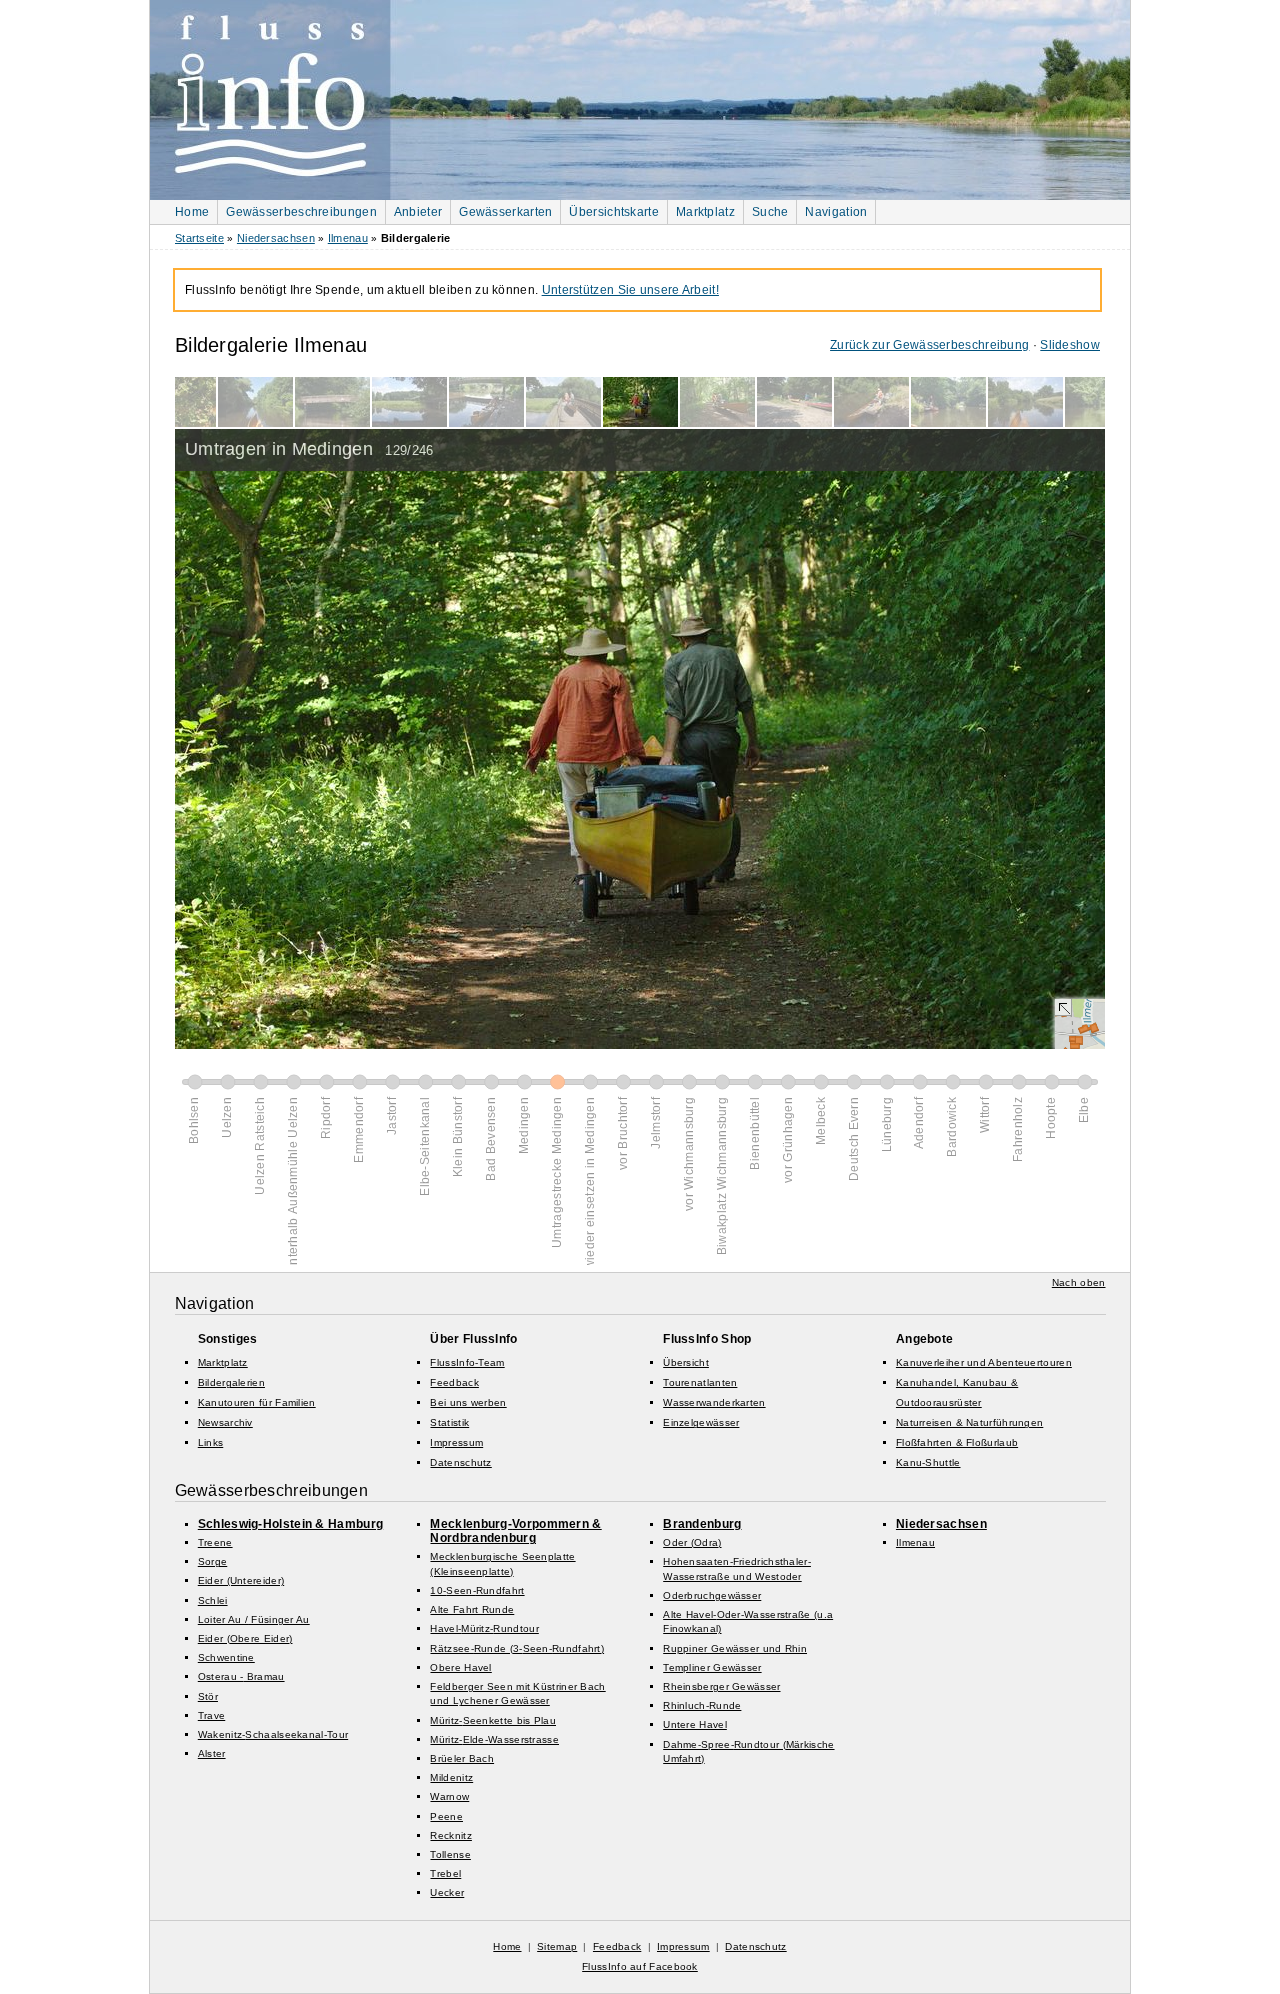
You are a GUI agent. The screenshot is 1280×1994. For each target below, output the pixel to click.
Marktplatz (705, 212)
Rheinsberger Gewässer (721, 1686)
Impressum (456, 1442)
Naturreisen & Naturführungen (969, 1422)
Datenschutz (460, 1462)
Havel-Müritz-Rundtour (484, 1628)
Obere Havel (460, 1667)
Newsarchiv (225, 1422)
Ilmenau (348, 238)
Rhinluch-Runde (702, 1705)
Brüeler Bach (462, 1758)
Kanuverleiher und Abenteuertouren (984, 1362)
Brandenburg (702, 1524)
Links (211, 1442)
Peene (446, 1816)
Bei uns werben (468, 1402)
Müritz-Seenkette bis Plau (493, 1720)
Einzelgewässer (701, 1422)
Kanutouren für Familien (257, 1402)
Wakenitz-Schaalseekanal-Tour (273, 1734)
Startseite (199, 238)
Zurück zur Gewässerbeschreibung (929, 345)
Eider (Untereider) (241, 1580)
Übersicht (686, 1362)
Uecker (447, 1892)
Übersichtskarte (614, 212)
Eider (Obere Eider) (245, 1638)
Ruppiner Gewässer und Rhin (735, 1648)
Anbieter (418, 212)
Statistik (449, 1422)
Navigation (836, 212)
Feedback (454, 1382)
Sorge (213, 1561)
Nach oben (1079, 1282)
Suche (770, 212)
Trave (212, 1715)
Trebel (445, 1873)
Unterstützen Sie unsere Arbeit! (630, 290)
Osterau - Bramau (241, 1676)
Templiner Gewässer (712, 1667)
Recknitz (450, 1835)
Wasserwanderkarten (714, 1402)
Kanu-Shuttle (928, 1462)
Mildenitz (451, 1777)
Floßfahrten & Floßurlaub (957, 1442)
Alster (212, 1753)
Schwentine (226, 1657)
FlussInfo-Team (467, 1362)
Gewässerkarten (505, 212)
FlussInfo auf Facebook (640, 1966)
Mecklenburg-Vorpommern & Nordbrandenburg (515, 1531)
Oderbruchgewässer (712, 1595)
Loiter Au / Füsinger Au (254, 1619)
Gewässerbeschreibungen (301, 212)
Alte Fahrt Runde (472, 1609)
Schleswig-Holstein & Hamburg (290, 1524)
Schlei (213, 1600)
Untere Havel (695, 1724)
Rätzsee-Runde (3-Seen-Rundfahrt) (517, 1648)
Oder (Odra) (692, 1542)
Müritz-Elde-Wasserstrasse (494, 1739)
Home (192, 212)
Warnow (449, 1796)
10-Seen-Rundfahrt (477, 1590)
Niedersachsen (276, 238)
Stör (208, 1696)
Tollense (450, 1854)
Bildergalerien (231, 1382)
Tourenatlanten (700, 1382)
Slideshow (1070, 345)
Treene (215, 1542)
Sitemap (557, 1946)
